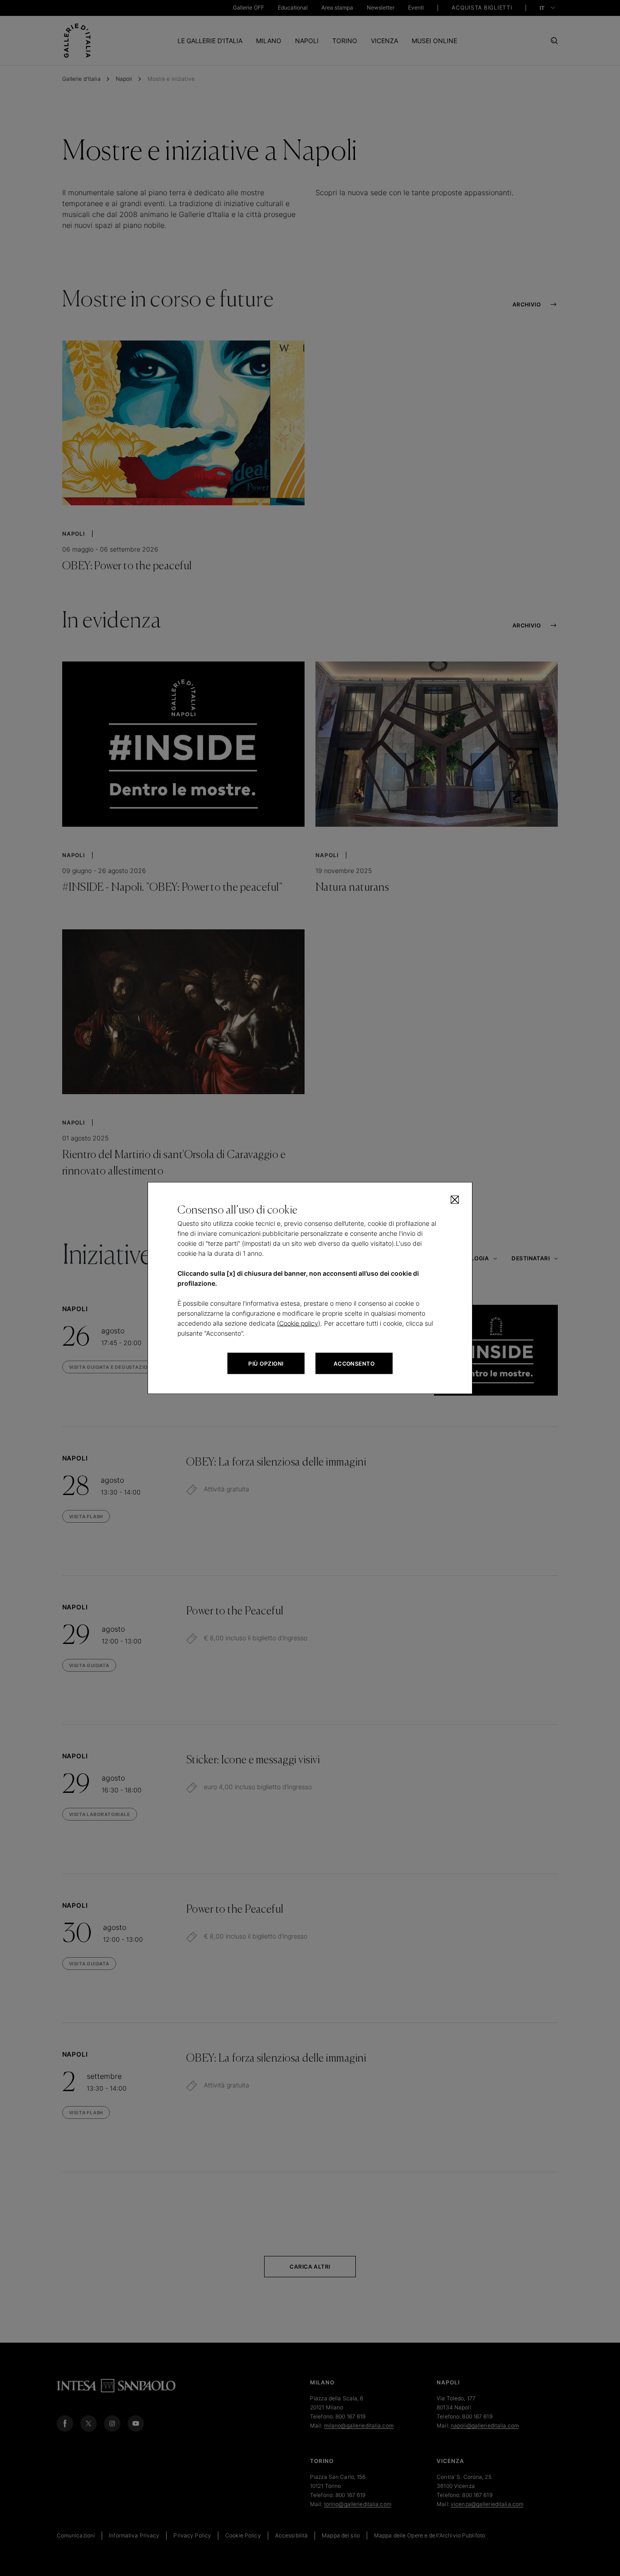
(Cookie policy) (299, 1323)
